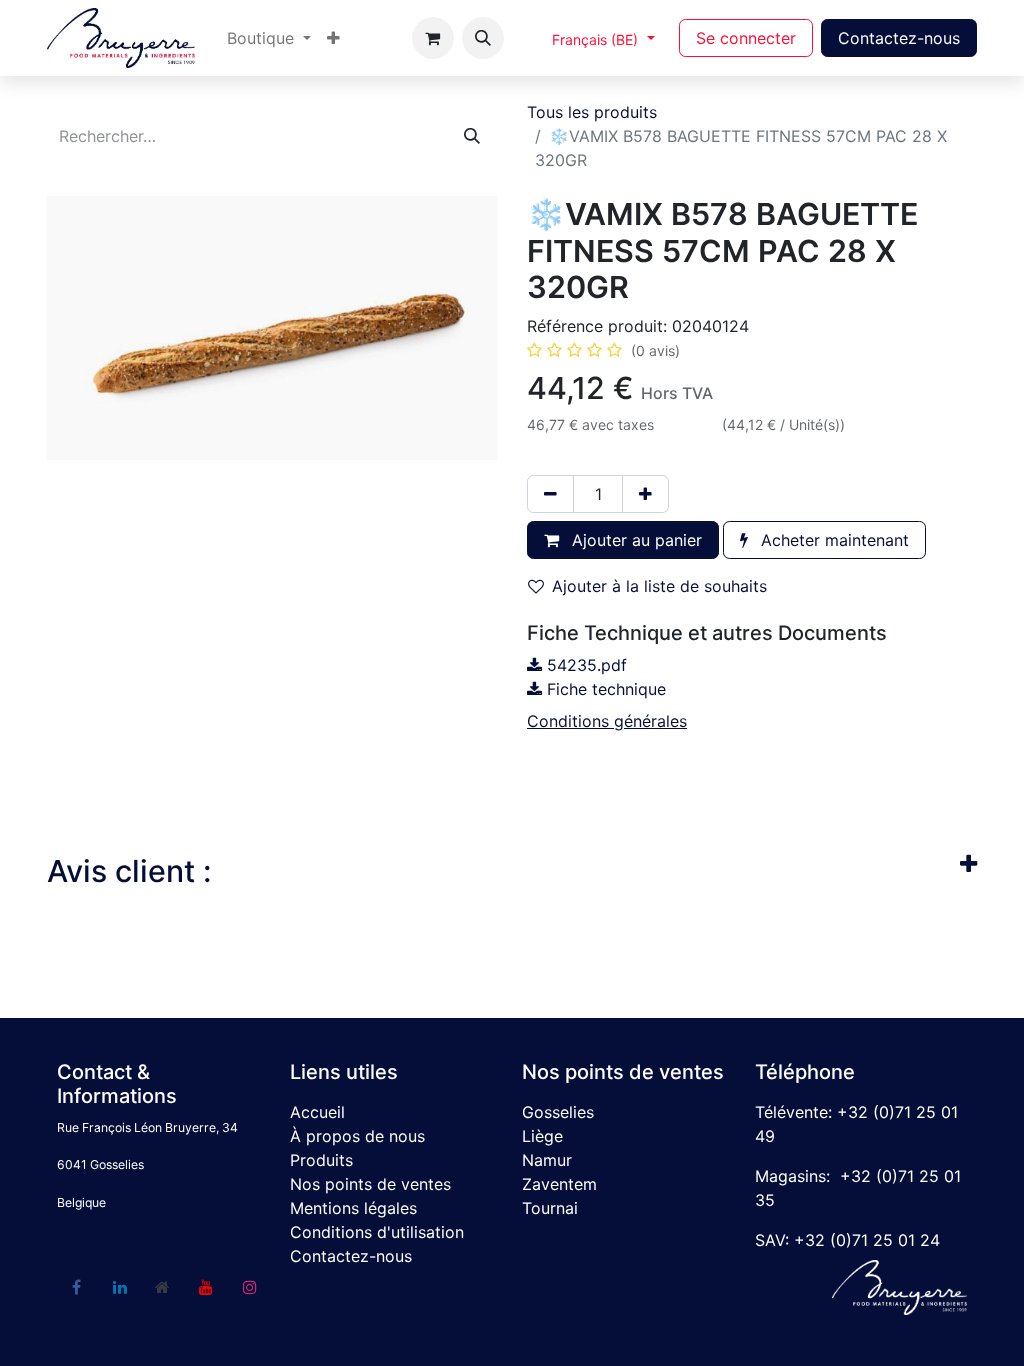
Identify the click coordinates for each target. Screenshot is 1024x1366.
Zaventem (559, 1184)
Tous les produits (592, 112)
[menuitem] (269, 38)
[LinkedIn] (120, 1287)
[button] (483, 38)
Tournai (550, 1208)
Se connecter (746, 38)
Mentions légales (353, 1208)
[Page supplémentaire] (163, 1287)
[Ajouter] (645, 494)
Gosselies (558, 1112)
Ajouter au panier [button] (634, 540)
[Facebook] (76, 1287)
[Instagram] (250, 1287)
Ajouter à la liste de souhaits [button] (659, 586)
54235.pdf (584, 665)
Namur (547, 1160)
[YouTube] (206, 1287)
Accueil (317, 1112)
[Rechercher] (472, 136)
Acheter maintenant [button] (832, 540)
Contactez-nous (899, 38)
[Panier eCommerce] (433, 38)
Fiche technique (604, 689)
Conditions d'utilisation (377, 1232)
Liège (542, 1136)
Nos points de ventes (370, 1184)
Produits (321, 1160)
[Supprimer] (550, 494)
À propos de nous (357, 1136)
